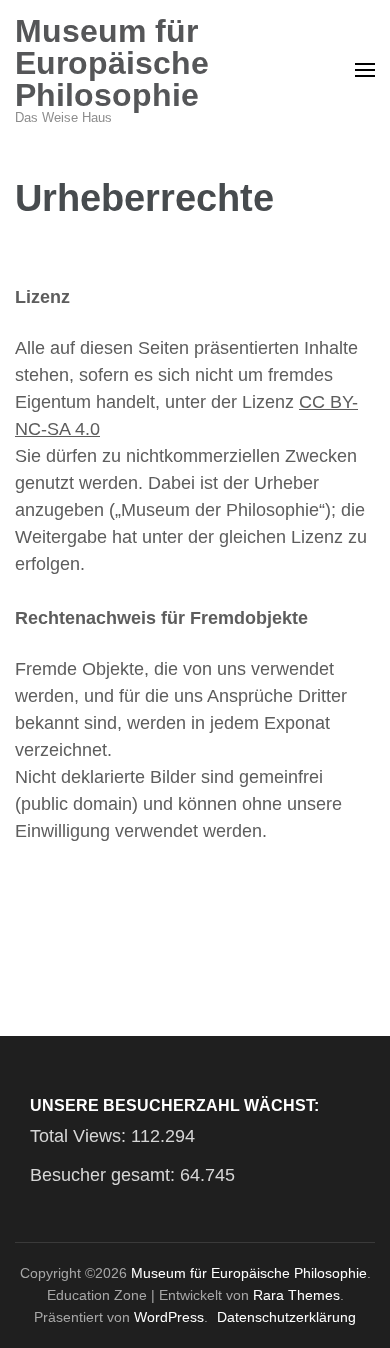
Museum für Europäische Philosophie (112, 63)
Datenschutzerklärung (286, 1317)
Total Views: (80, 1136)
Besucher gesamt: (105, 1175)
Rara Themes (296, 1295)
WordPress (169, 1317)
